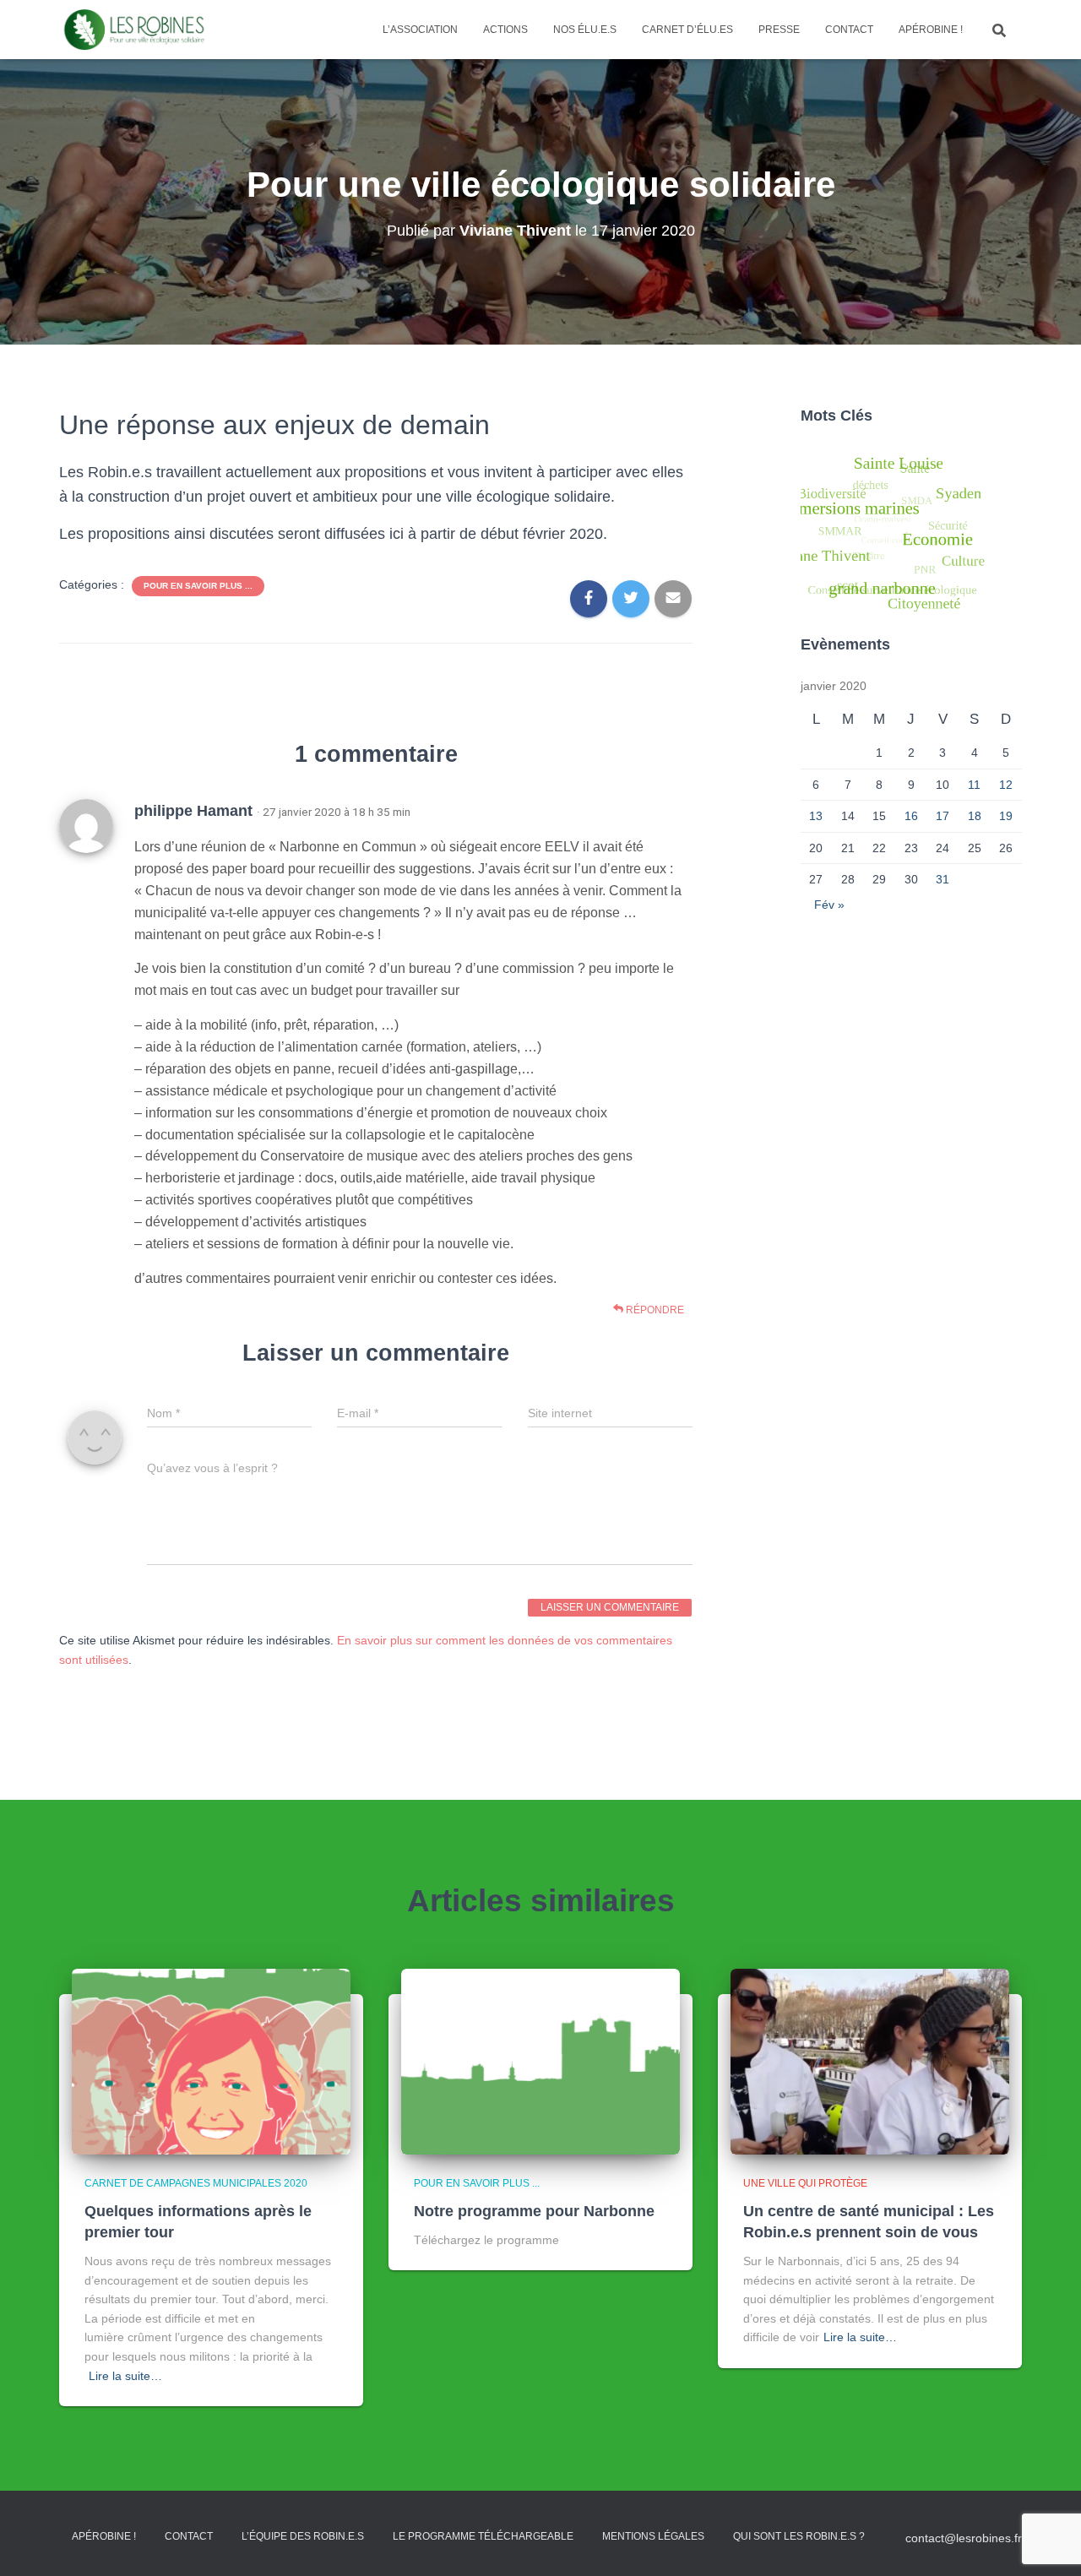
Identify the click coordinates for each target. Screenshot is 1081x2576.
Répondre (654, 1310)
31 (942, 879)
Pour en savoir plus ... (198, 586)
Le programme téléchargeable (483, 2536)
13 (816, 816)
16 (911, 816)
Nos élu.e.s (585, 30)
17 (942, 816)
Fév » (829, 905)
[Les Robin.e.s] (134, 30)
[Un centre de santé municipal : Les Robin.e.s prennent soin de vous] (870, 2061)
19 (1006, 816)
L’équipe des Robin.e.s (303, 2536)
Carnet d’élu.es (687, 30)
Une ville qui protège (805, 2183)
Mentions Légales (653, 2536)
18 (975, 816)
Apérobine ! (931, 30)
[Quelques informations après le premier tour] (211, 2061)
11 (974, 785)
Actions (505, 30)
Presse (779, 30)
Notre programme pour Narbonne (534, 2211)
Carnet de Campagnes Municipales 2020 (196, 2183)
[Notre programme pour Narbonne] (540, 2061)
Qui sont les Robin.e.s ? (799, 2536)
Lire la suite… (125, 2376)
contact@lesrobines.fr (964, 2538)
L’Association (420, 30)
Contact (849, 30)
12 (1006, 785)
